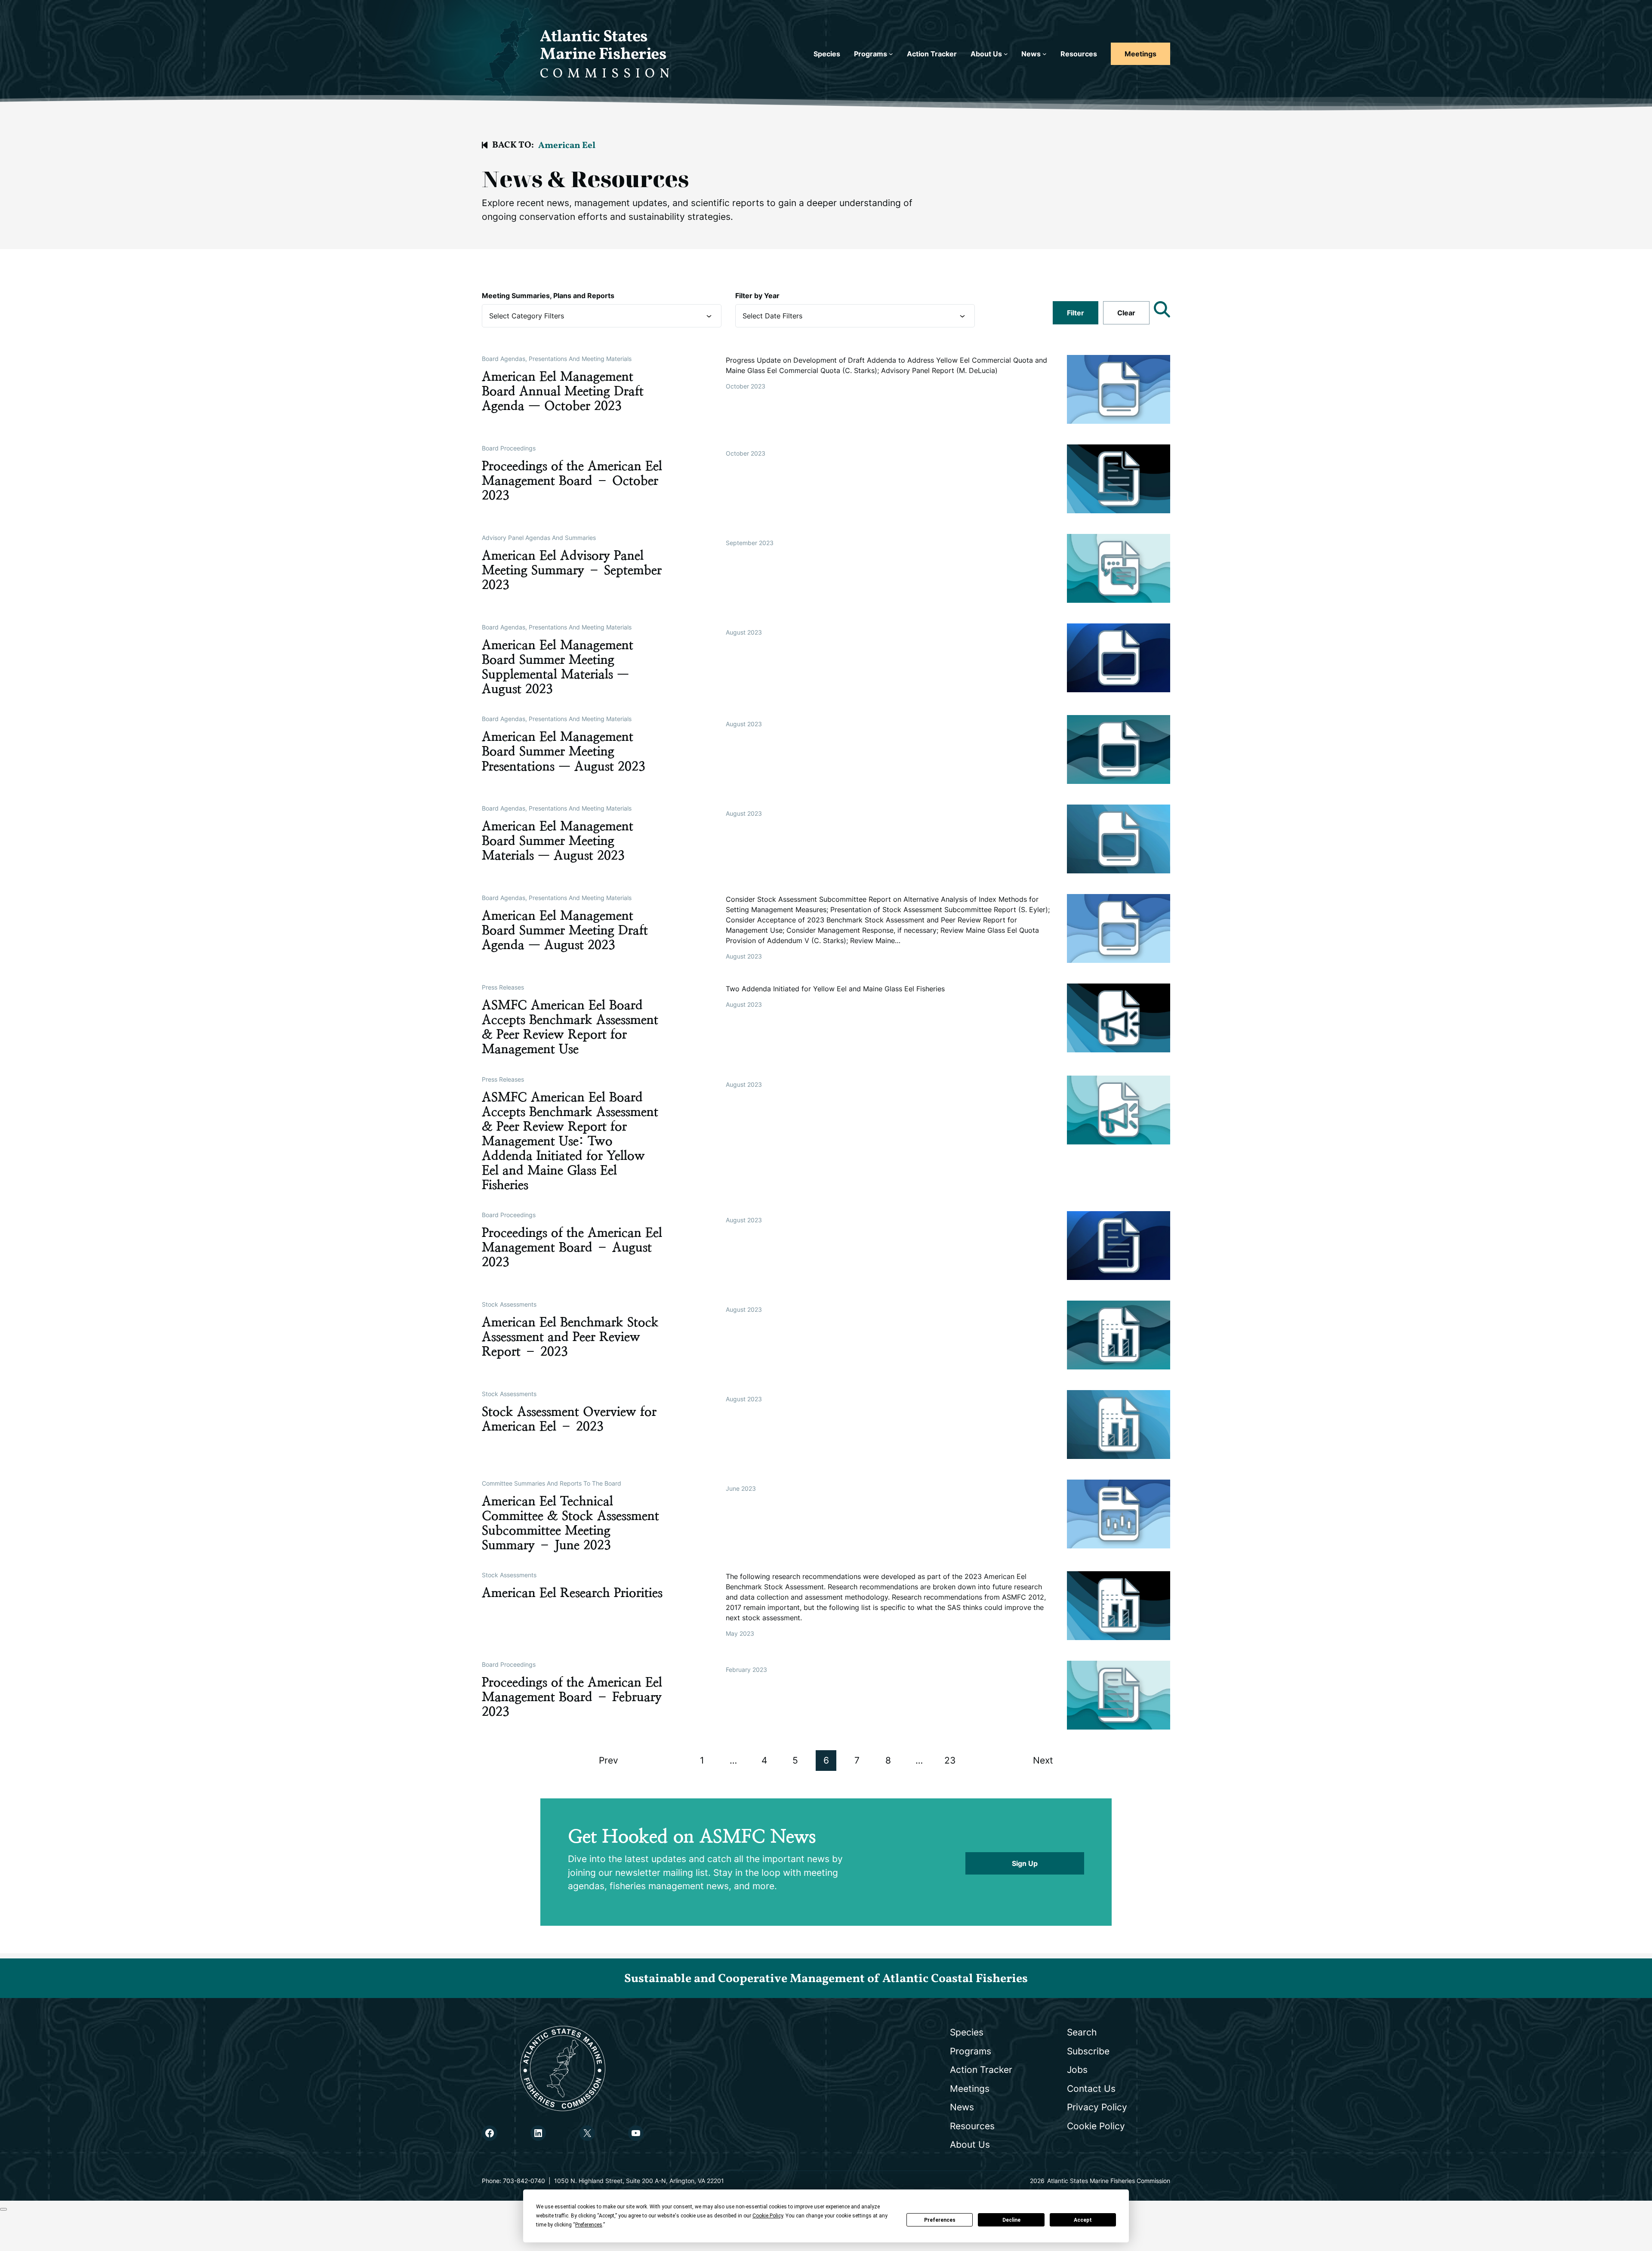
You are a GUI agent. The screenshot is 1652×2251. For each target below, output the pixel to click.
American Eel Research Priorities (572, 1593)
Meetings (1140, 54)
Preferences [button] (589, 2225)
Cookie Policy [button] (768, 2216)
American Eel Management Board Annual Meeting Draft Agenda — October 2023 (563, 391)
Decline (1011, 2220)
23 (950, 1760)
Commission (607, 74)
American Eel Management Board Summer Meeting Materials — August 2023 (558, 841)
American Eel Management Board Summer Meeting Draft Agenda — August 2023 (565, 930)
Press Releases (503, 987)
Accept (1083, 2220)
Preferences (940, 2220)
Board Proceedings (509, 448)
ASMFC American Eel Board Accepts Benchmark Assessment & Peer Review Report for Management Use (570, 1027)
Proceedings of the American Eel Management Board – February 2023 (572, 1697)
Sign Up (1025, 1863)
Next (1043, 1760)
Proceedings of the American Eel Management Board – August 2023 (572, 1247)
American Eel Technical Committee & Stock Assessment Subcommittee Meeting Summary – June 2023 (570, 1523)
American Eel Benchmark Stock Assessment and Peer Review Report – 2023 (570, 1337)
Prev (609, 1760)
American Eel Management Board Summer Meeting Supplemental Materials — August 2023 (558, 667)
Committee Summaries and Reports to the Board (552, 1483)
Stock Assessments (509, 1304)
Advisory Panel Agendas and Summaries (539, 538)
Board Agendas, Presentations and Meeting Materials (557, 359)
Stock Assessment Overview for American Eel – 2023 (569, 1419)
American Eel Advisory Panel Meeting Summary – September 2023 (572, 570)
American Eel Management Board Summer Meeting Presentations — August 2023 (564, 751)
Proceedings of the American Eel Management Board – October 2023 (572, 481)
